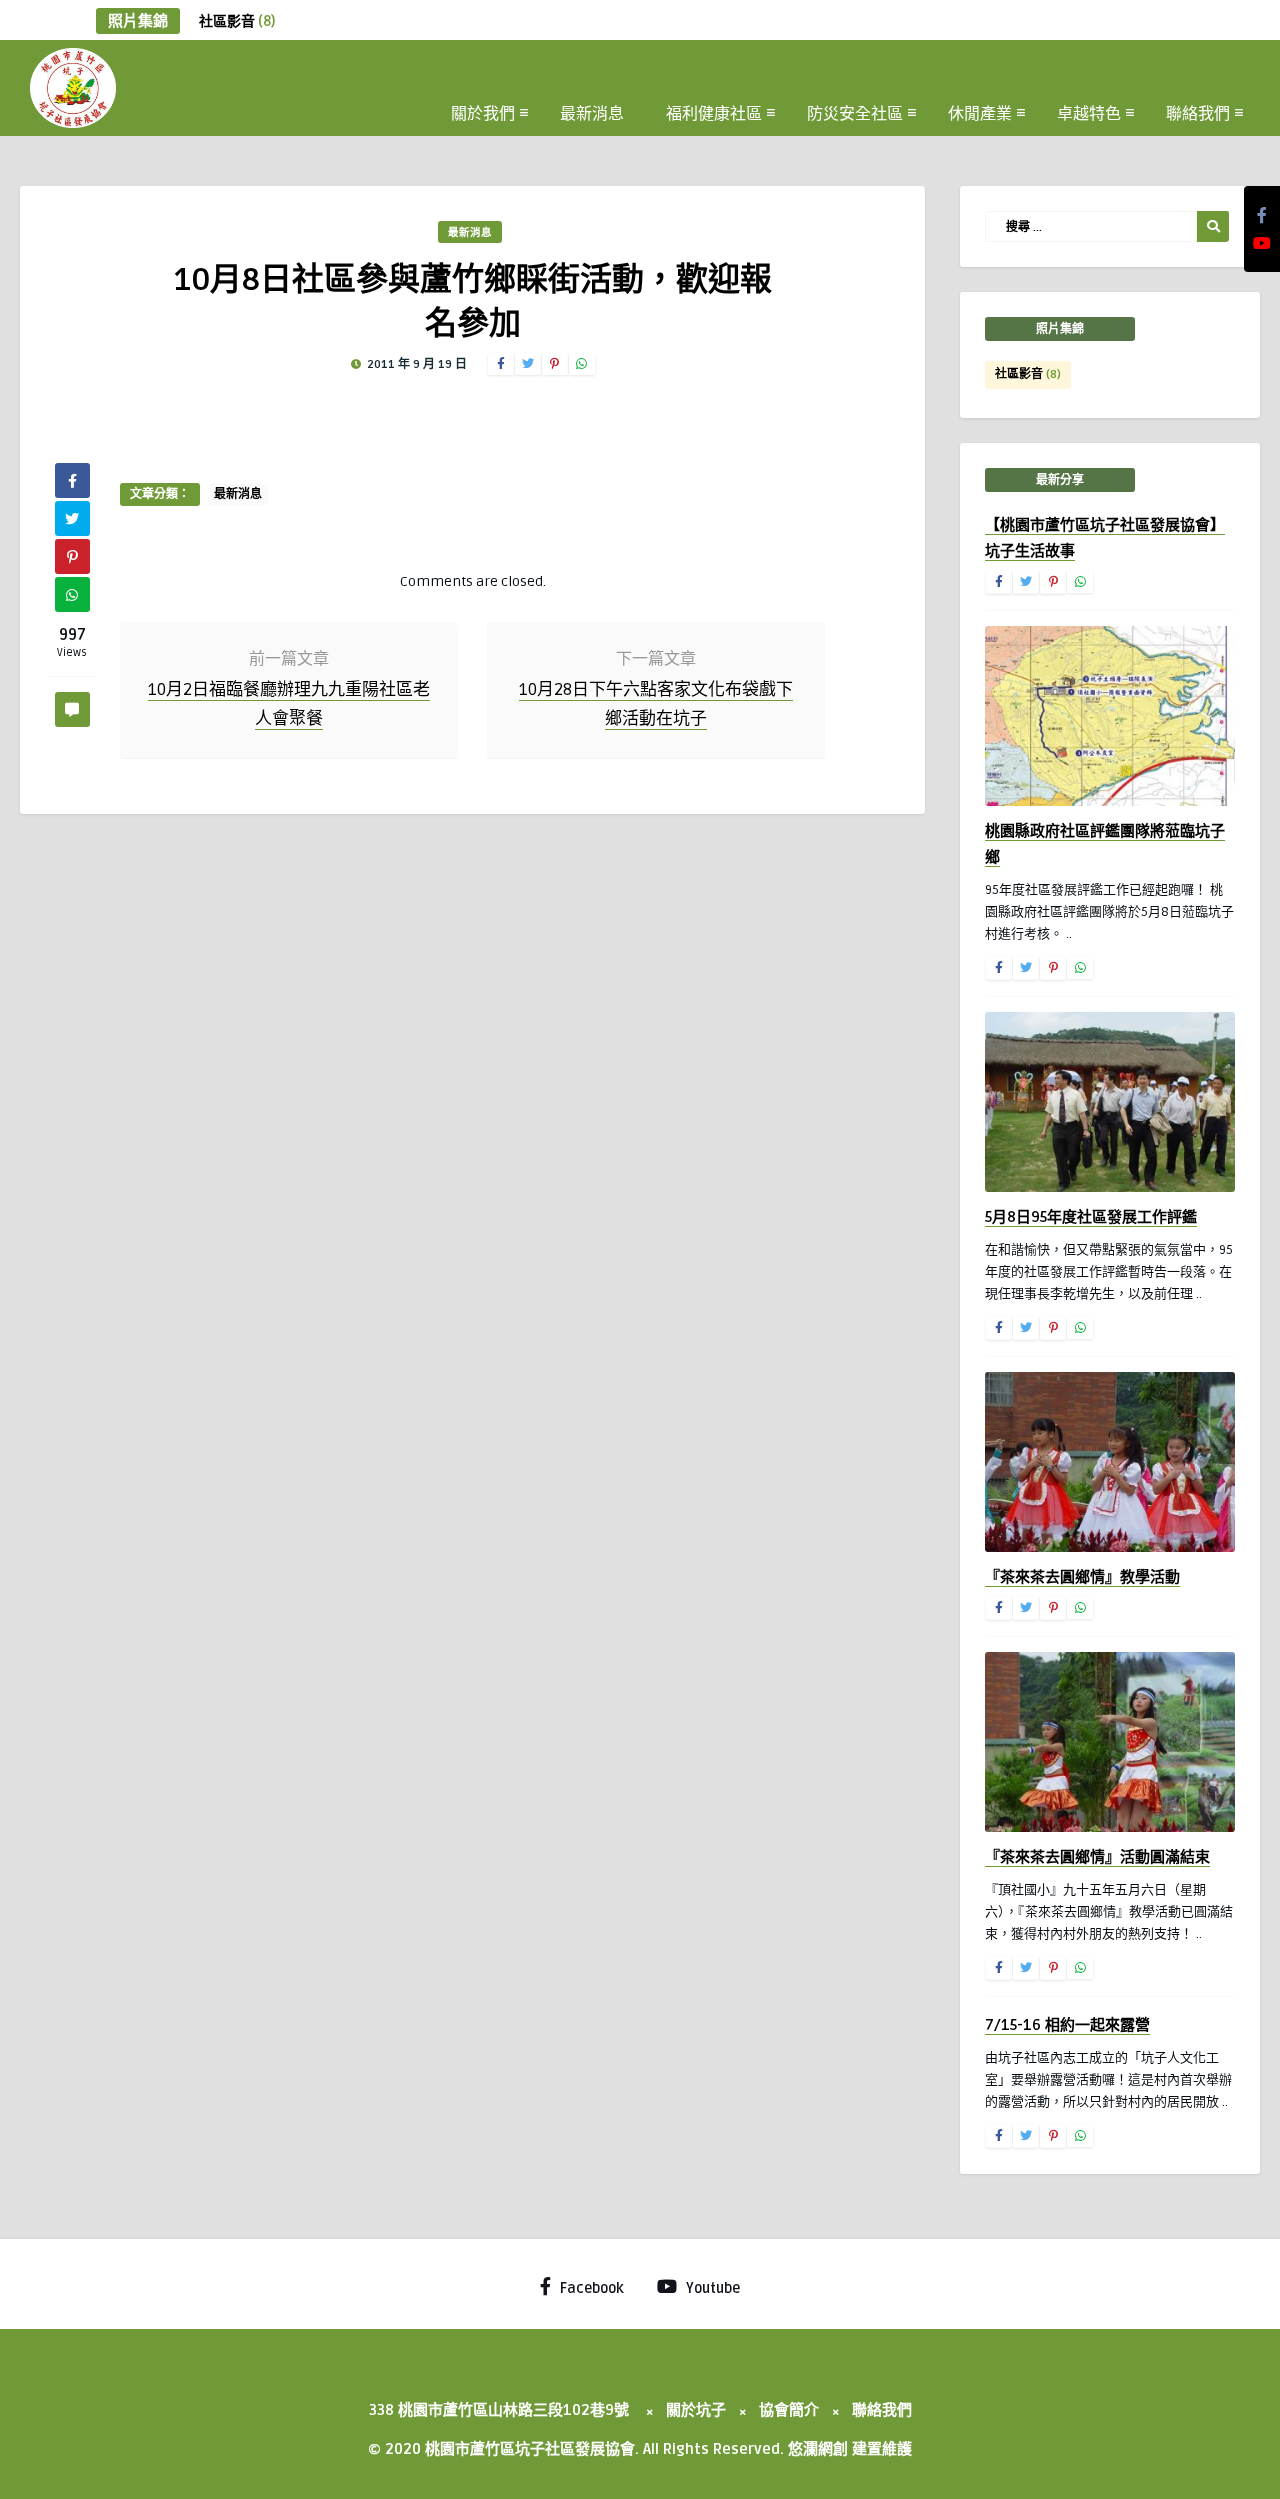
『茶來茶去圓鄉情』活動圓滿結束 (1097, 1857)
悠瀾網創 (818, 2449)
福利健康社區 (714, 112)
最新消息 (592, 112)
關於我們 (483, 112)
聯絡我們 (1198, 112)
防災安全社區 (855, 112)
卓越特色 (1089, 112)
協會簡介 (789, 2410)
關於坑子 (696, 2410)
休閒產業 (980, 112)
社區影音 (237, 21)
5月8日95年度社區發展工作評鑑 (1091, 1217)
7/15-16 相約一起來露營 (1067, 2025)
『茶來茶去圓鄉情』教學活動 (1082, 1577)
